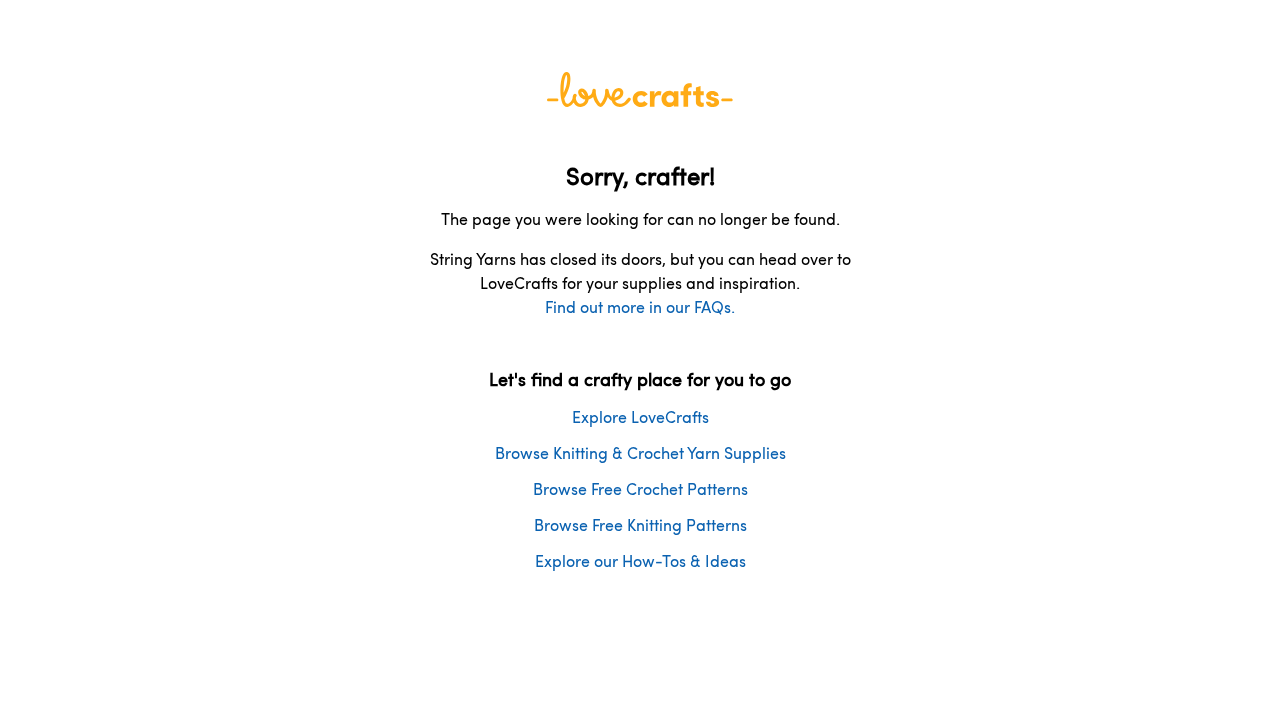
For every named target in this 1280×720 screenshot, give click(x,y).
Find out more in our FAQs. (640, 306)
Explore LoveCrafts (640, 416)
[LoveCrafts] (640, 100)
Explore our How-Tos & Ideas (640, 560)
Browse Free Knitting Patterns (640, 524)
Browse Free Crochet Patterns (640, 488)
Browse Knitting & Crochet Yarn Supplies (640, 452)
